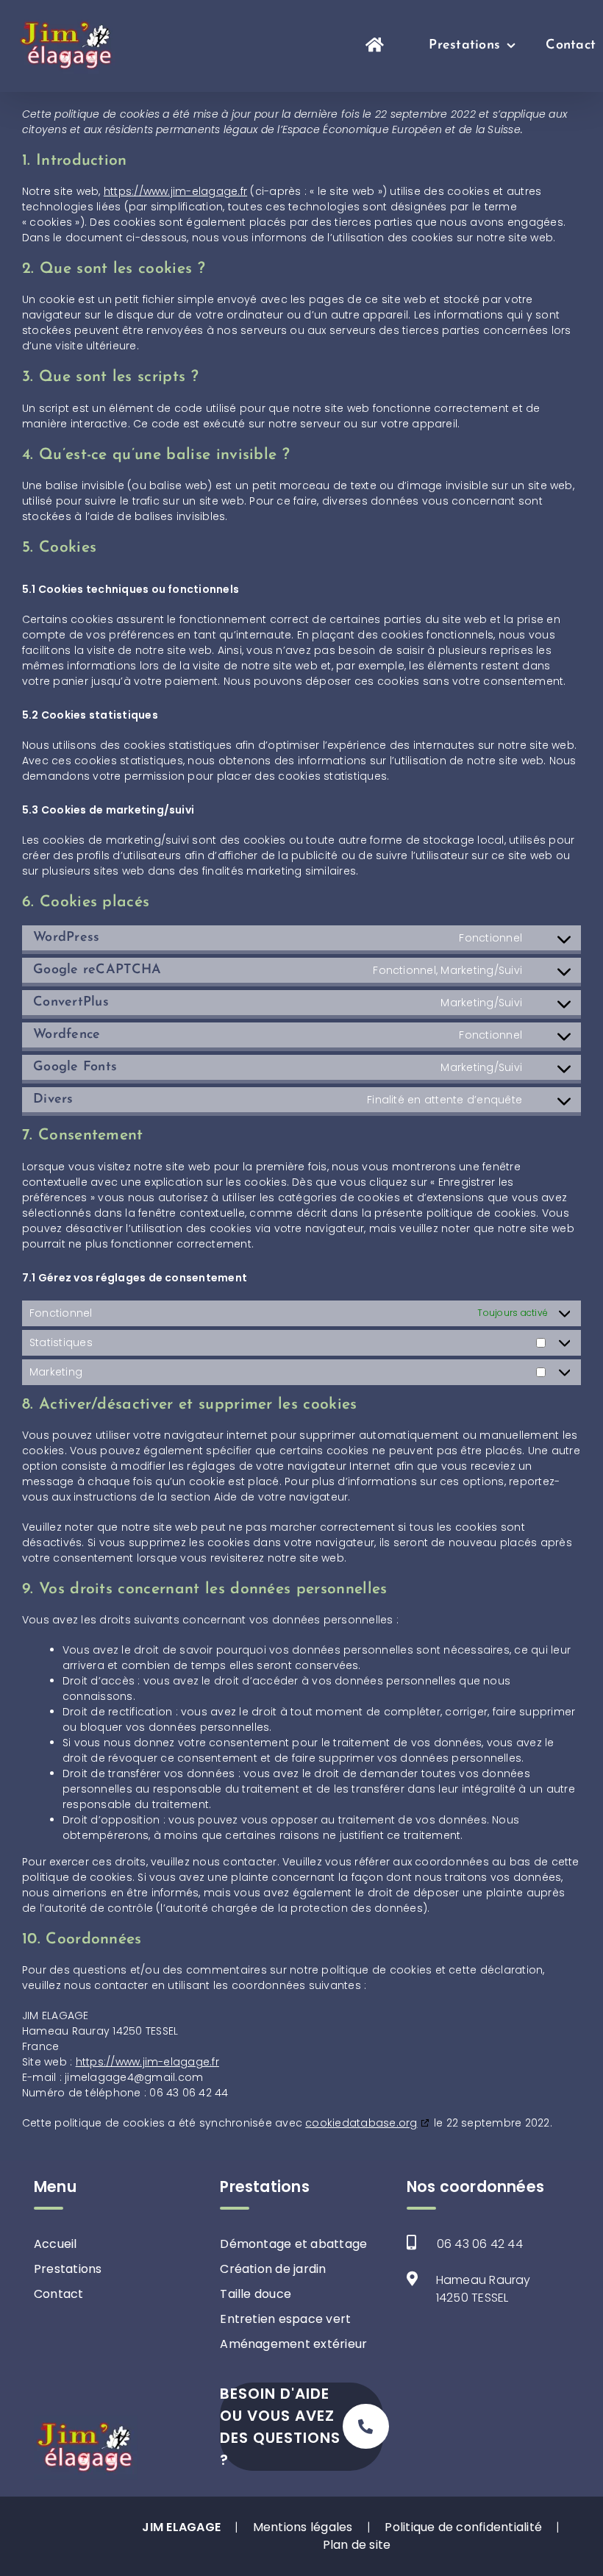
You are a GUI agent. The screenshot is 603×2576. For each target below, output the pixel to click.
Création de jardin (273, 2269)
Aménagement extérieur (293, 2344)
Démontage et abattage (293, 2244)
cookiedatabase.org (361, 2123)
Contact (59, 2294)
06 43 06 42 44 (480, 2244)
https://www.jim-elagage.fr (175, 191)
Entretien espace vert (285, 2319)
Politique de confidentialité (463, 2527)
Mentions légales (303, 2527)
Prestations (68, 2269)
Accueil (56, 2244)
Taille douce (256, 2294)
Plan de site (357, 2545)
